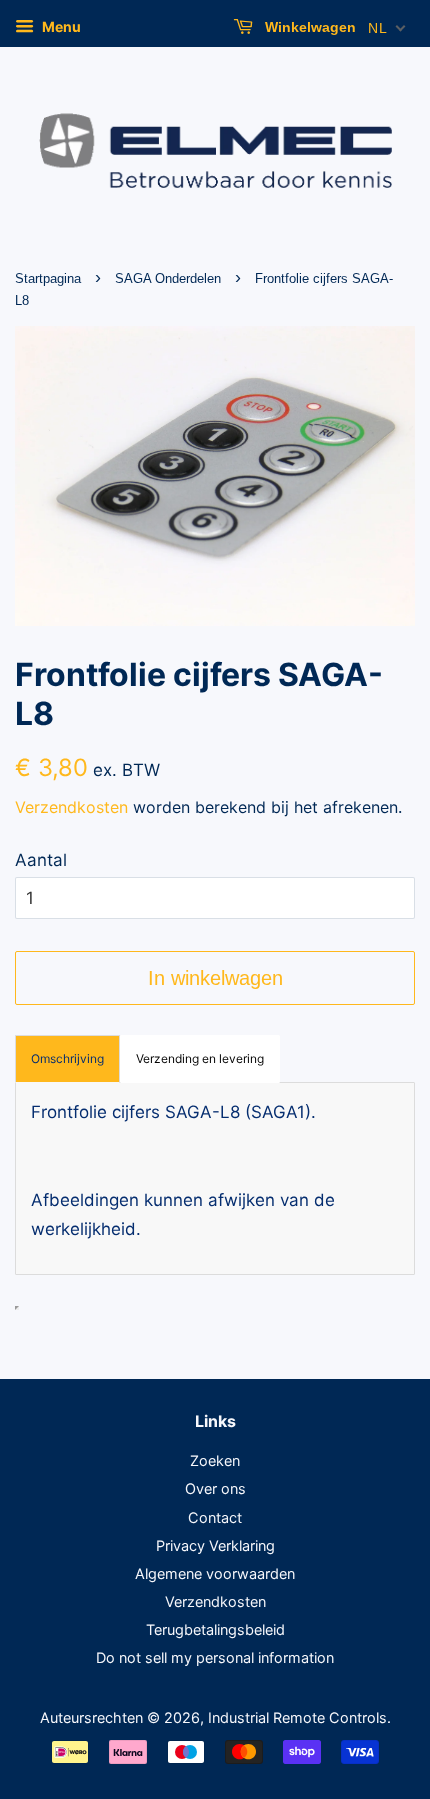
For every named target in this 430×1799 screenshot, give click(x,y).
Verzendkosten (71, 807)
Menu (60, 26)
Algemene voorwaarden (215, 1573)
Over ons (215, 1488)
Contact (215, 1517)
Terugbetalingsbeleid (215, 1629)
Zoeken (215, 1460)
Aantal (41, 860)
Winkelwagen (308, 27)
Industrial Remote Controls (297, 1717)
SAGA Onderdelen (168, 278)
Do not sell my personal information (215, 1657)
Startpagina (48, 278)
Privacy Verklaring (215, 1545)
